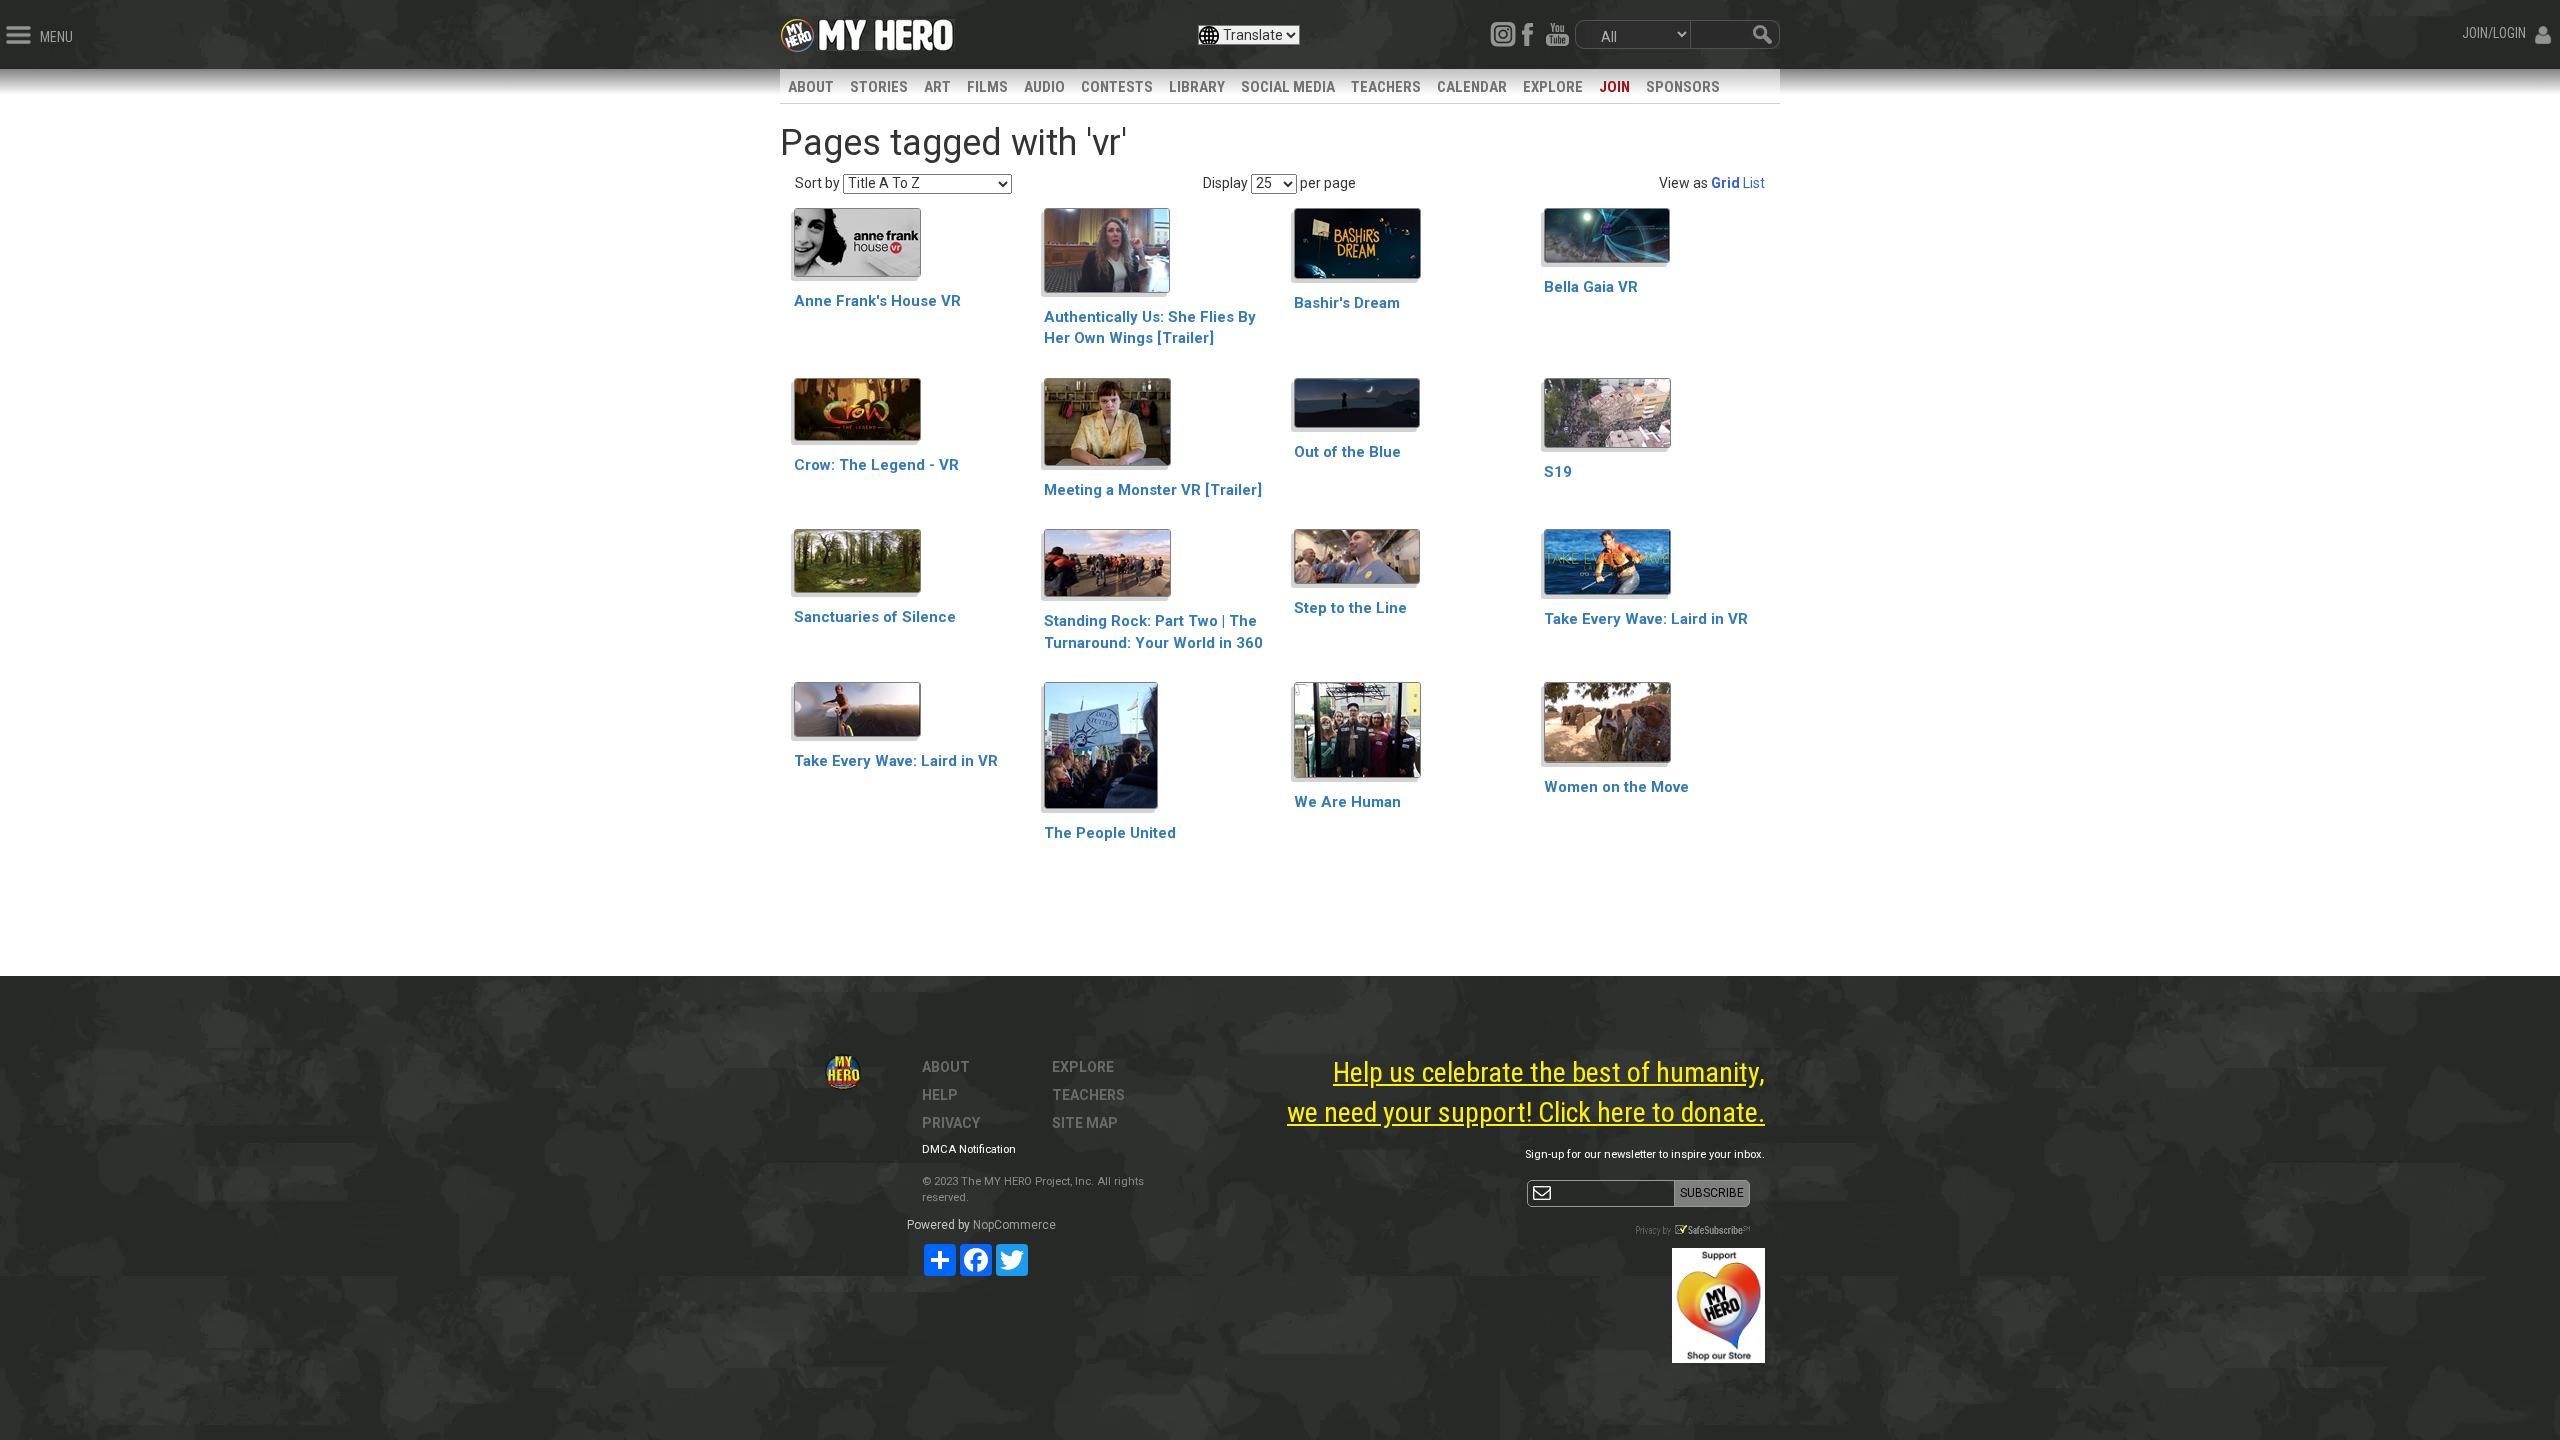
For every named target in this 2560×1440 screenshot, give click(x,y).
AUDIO (1044, 87)
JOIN (1614, 87)
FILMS (987, 87)
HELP (940, 1095)
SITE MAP (1085, 1123)
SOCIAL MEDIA (1288, 87)
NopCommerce (1014, 1225)
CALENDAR (1472, 87)
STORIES (879, 87)
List (1754, 183)
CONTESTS (1117, 87)
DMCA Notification (969, 1149)
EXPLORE (1553, 87)
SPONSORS (1683, 87)
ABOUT (811, 87)
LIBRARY (1197, 87)
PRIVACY (951, 1123)
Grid (1725, 183)
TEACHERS (1386, 87)
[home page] (886, 30)
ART (937, 87)
